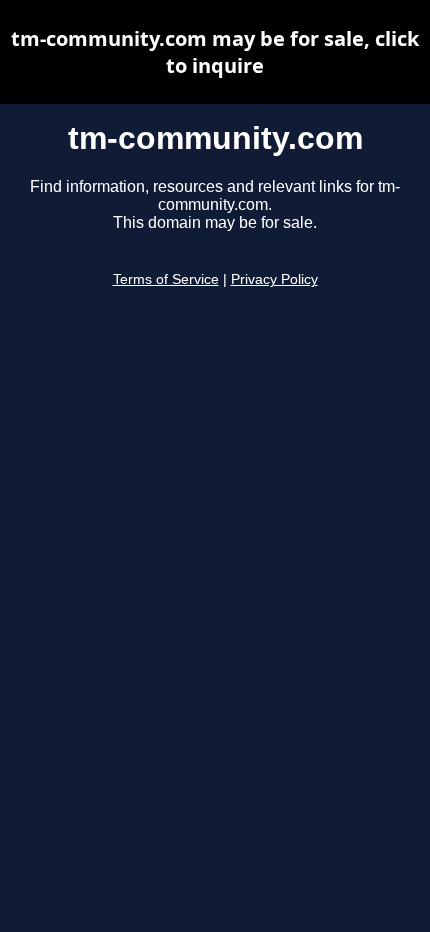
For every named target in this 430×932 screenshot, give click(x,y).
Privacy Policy (274, 279)
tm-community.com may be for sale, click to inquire (215, 52)
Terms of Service (166, 279)
